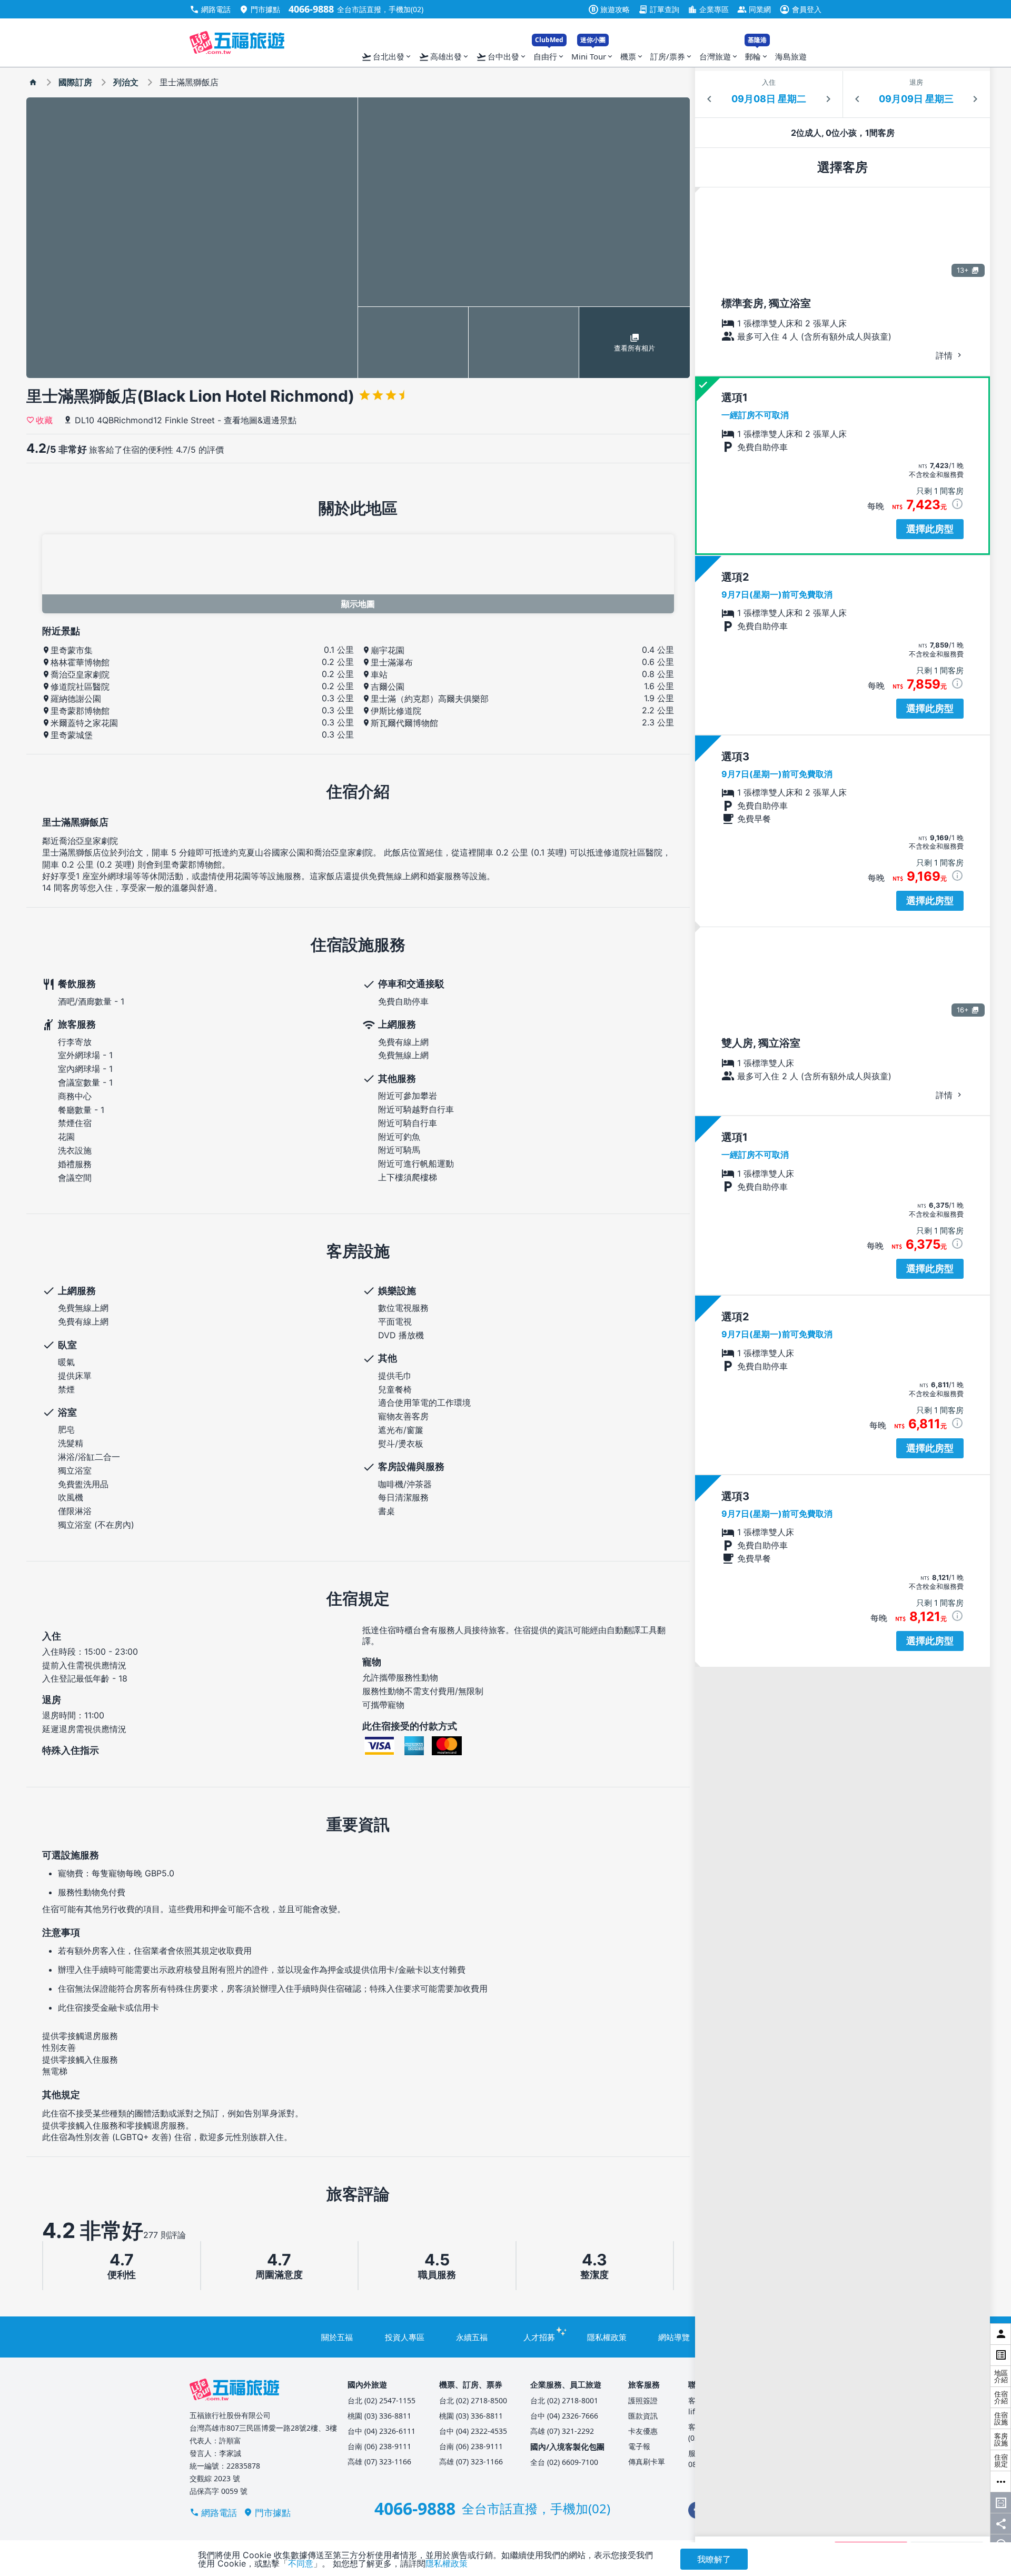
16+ (963, 1010)
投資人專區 (405, 2337)
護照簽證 (643, 2400)
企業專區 (708, 9)
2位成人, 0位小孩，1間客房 (843, 133)
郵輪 (757, 54)
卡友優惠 (643, 2431)
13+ (963, 270)
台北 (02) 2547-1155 (381, 2400)
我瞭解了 (714, 2559)
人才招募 (539, 2337)
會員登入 (800, 9)
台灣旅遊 (719, 56)
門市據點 (260, 9)
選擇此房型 (930, 529)
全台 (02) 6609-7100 (564, 2462)
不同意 (301, 2563)
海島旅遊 (791, 56)
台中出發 (502, 57)
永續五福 (472, 2337)
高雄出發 (444, 57)
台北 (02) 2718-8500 (473, 2400)
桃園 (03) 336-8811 (379, 2416)
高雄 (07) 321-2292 (562, 2431)
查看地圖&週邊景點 (260, 420)
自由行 (549, 54)
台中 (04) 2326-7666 (564, 2416)
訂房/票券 (672, 56)
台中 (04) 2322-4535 (473, 2431)
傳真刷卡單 (647, 2461)
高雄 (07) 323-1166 (379, 2461)
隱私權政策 (607, 2337)
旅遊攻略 (611, 9)
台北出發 (387, 57)
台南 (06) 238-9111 (379, 2446)
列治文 (126, 82)
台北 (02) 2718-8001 (564, 2400)
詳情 (945, 355)
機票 (632, 56)
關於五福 (337, 2337)
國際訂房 (75, 82)
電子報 (639, 2446)
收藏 (44, 420)
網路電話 (210, 9)
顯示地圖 (358, 604)
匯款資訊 (643, 2416)
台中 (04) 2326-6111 (381, 2431)
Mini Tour (593, 54)
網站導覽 (674, 2337)
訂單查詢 (659, 9)
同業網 (754, 9)
